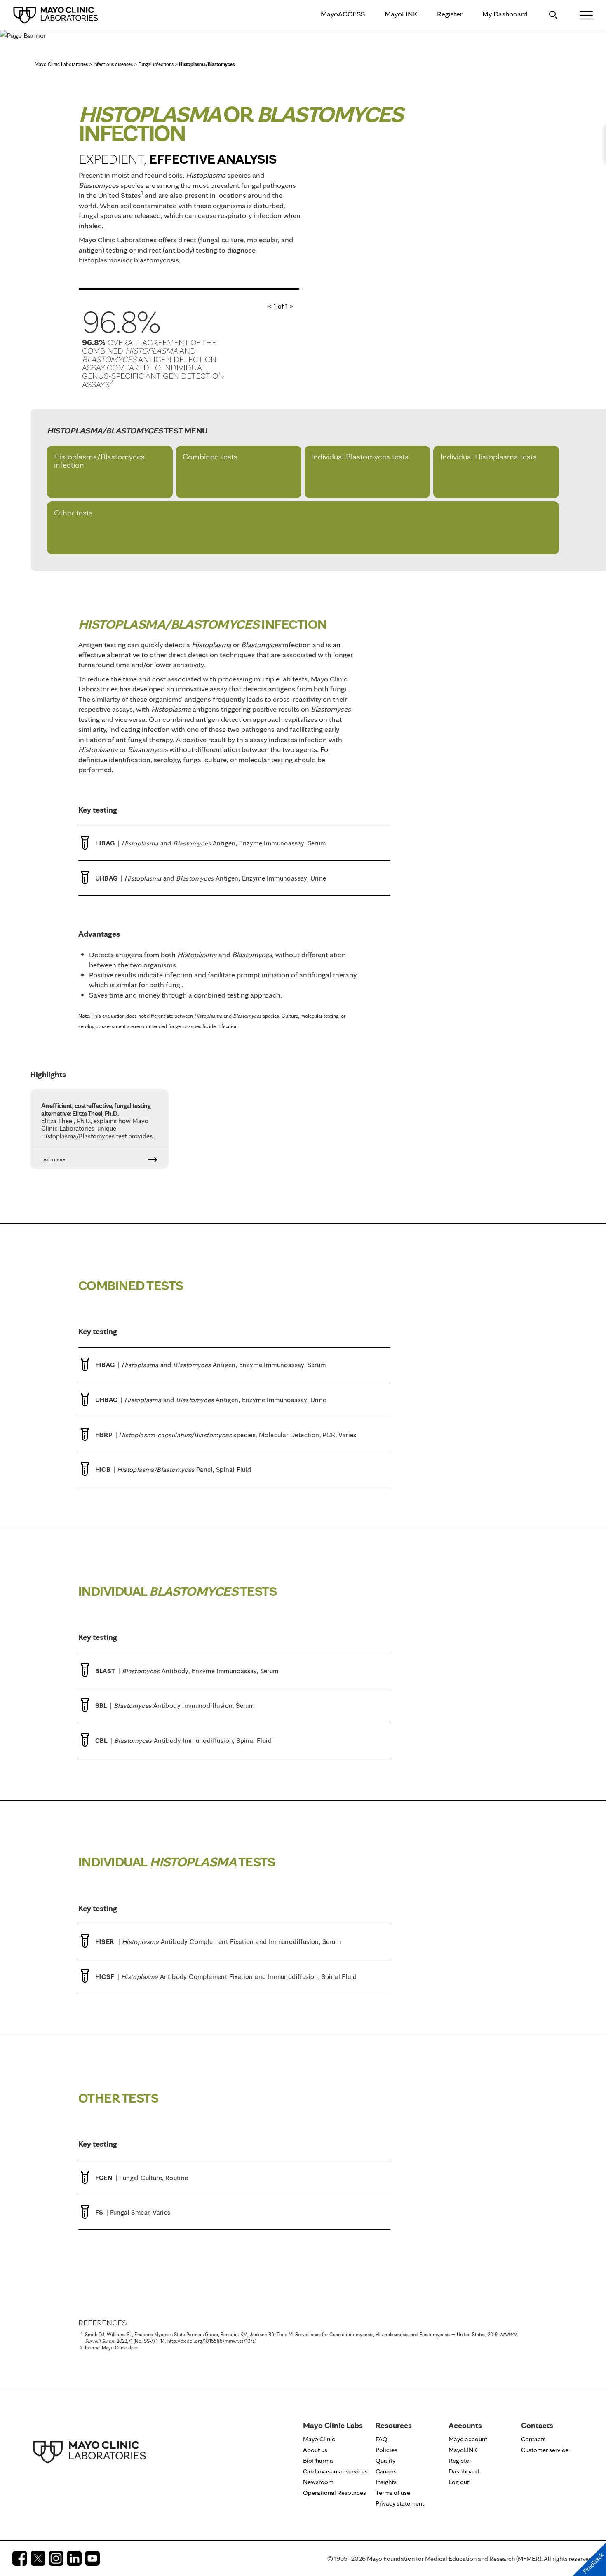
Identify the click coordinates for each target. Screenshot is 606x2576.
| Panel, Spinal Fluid (173, 1469)
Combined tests (210, 457)
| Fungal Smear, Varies (133, 2212)
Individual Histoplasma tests (489, 457)
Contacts (533, 2439)
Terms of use (393, 2493)
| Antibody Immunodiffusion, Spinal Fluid (183, 1740)
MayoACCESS (343, 14)
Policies (386, 2450)
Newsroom (318, 2482)
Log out (459, 2482)
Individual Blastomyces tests (360, 457)
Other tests (73, 513)
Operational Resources (335, 2493)
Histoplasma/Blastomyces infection (99, 461)
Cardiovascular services (335, 2471)
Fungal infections (156, 64)
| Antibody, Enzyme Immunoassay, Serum (187, 1671)
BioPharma (318, 2460)
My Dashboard (505, 14)
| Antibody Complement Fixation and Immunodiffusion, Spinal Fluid (226, 1976)
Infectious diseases (113, 64)
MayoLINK (401, 14)
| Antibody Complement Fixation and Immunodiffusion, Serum (218, 1941)
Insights (386, 2482)
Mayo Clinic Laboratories (61, 64)
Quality (385, 2460)
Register (450, 14)
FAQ (382, 2439)
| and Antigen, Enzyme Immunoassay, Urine (211, 878)
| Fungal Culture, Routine (142, 2178)
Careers (386, 2471)
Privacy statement (400, 2503)
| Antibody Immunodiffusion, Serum (175, 1705)
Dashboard (464, 2471)
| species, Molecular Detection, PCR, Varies (226, 1435)
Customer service (545, 2450)
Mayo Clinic (319, 2439)
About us (315, 2450)
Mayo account (468, 2439)
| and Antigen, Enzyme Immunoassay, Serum (211, 843)
